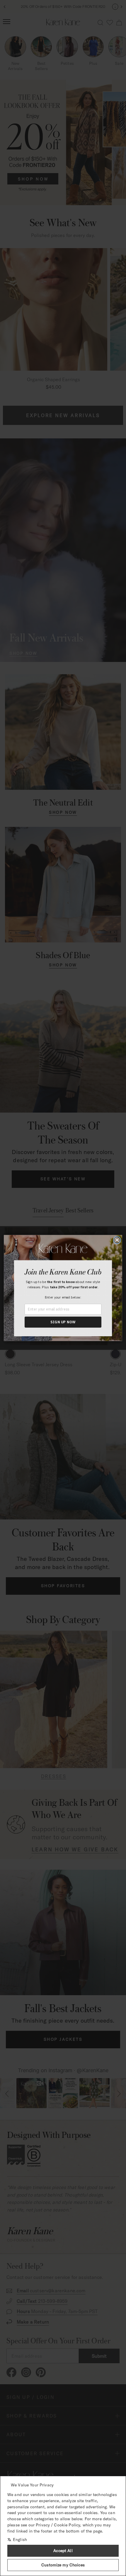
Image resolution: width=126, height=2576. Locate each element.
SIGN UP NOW (63, 1322)
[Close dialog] (117, 1240)
